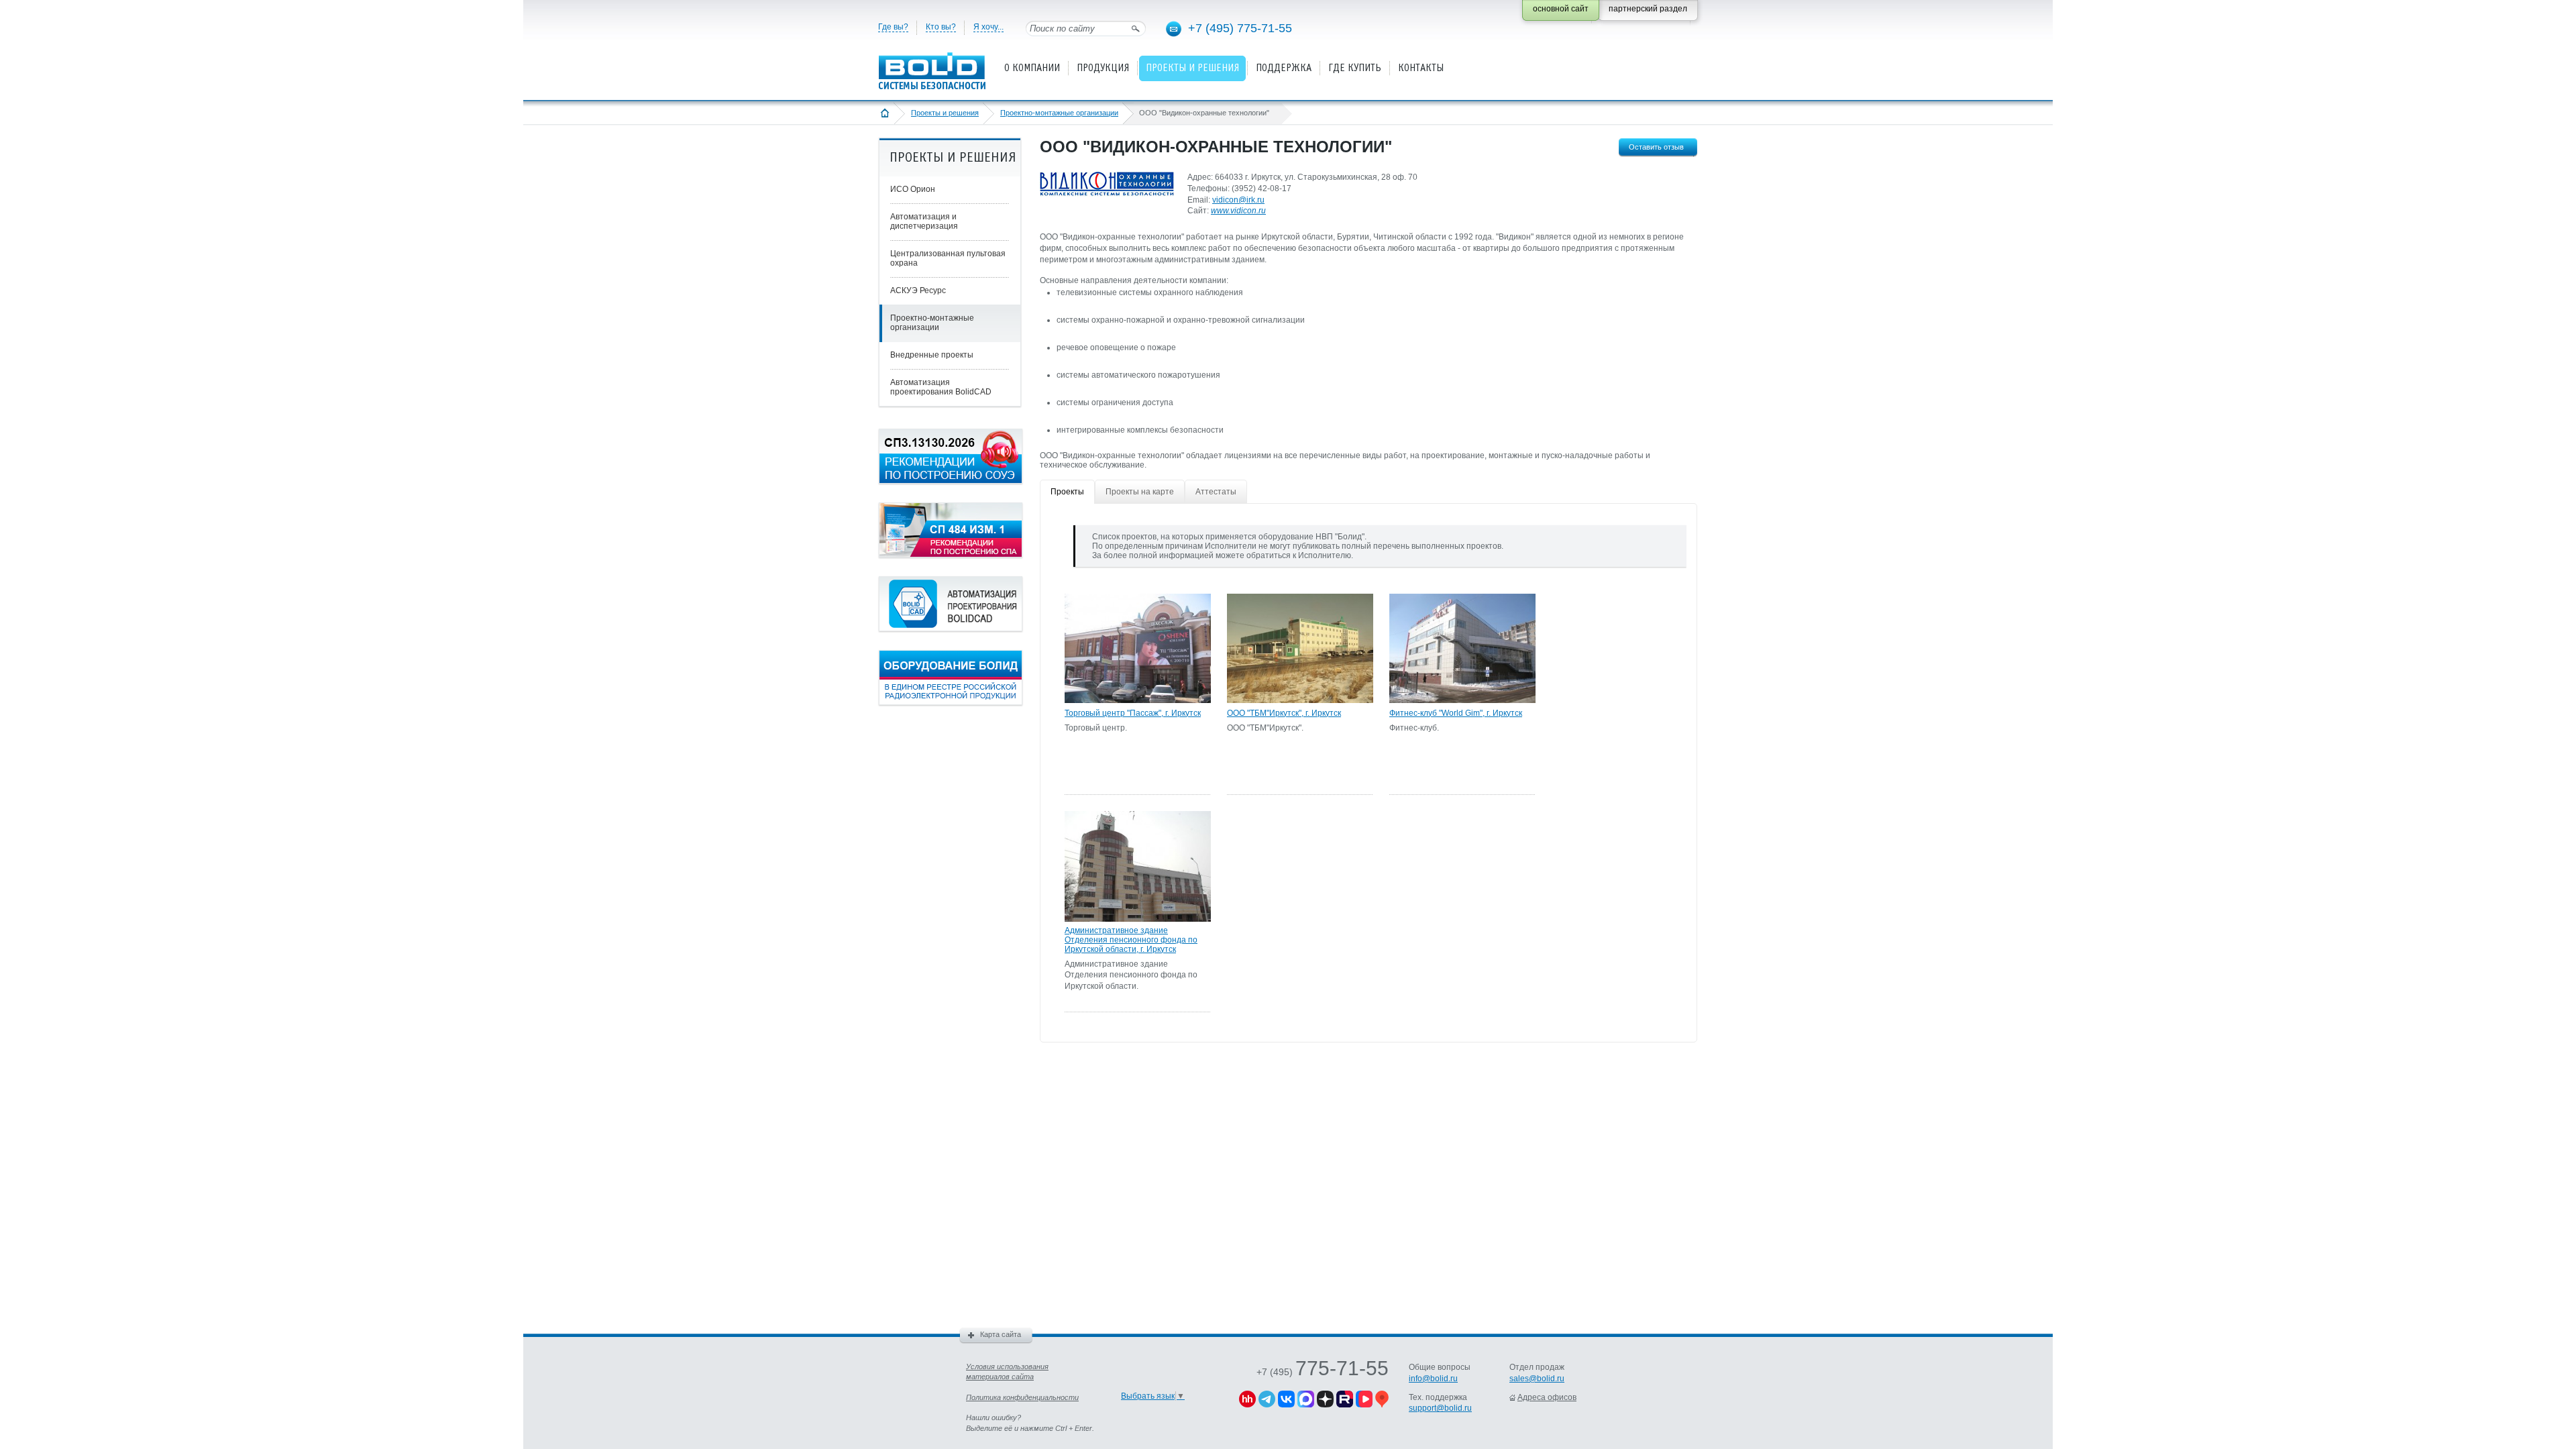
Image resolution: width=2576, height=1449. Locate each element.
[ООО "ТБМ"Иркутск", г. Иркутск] (1300, 700)
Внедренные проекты (932, 355)
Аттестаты (1216, 492)
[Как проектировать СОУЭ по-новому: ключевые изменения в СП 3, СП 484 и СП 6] (951, 481)
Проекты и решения (945, 113)
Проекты (1067, 492)
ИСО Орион (913, 189)
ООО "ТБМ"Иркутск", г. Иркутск (1284, 713)
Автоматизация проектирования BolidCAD (941, 387)
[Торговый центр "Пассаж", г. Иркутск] (1138, 700)
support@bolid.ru (1440, 1408)
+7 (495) (1323, 1372)
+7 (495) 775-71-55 (1240, 28)
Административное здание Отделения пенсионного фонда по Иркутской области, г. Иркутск (1131, 940)
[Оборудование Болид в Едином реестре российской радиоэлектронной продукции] (951, 702)
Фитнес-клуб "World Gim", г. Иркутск (1456, 713)
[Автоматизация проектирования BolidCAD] (951, 629)
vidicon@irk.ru (1238, 200)
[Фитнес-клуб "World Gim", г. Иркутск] (1462, 700)
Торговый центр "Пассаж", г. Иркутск (1133, 713)
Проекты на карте (1140, 492)
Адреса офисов (1547, 1397)
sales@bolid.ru (1537, 1379)
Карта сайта (1001, 1334)
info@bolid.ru (1433, 1379)
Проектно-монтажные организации (1059, 113)
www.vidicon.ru (1238, 211)
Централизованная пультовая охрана (948, 258)
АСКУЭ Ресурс (918, 290)
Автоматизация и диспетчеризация (924, 221)
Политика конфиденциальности (1022, 1397)
